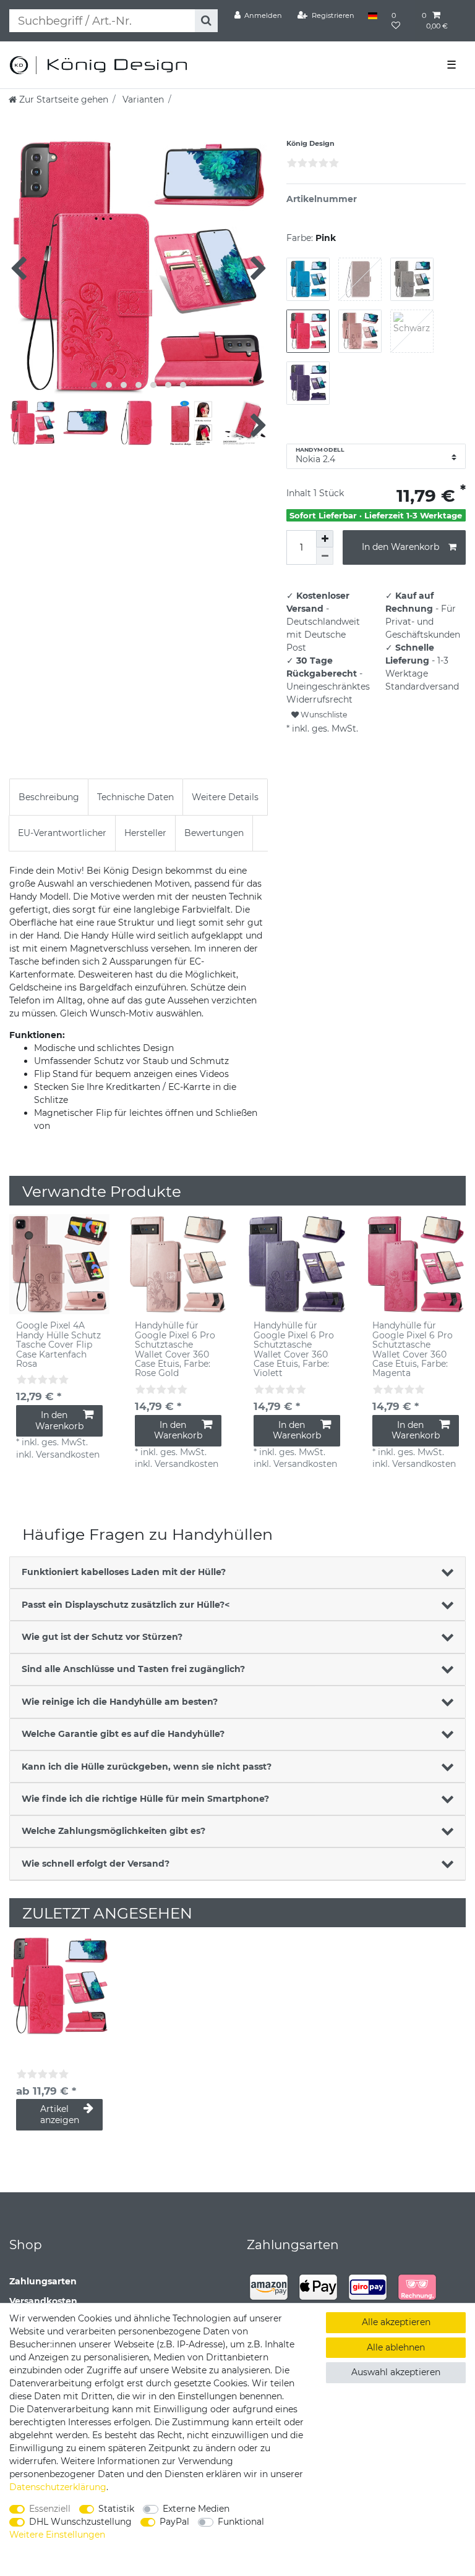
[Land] (373, 15)
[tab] (49, 797)
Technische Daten (135, 797)
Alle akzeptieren (396, 2322)
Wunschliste (323, 715)
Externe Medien (196, 2509)
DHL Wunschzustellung (80, 2522)
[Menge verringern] (325, 556)
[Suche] (206, 21)
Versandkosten (43, 2301)
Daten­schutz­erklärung (58, 2487)
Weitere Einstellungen (57, 2535)
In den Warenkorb (400, 547)
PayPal (174, 2522)
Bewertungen (214, 833)
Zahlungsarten (43, 2281)
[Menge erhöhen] (325, 539)
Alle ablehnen (396, 2347)
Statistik (116, 2509)
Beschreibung (49, 797)
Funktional (241, 2522)
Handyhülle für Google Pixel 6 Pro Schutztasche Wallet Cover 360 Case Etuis (175, 1349)
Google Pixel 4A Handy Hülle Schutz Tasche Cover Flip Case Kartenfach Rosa (58, 1345)
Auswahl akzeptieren (396, 2372)
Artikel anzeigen (60, 2114)
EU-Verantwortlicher (62, 833)
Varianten (142, 99)
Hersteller (145, 833)
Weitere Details (225, 797)
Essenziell (50, 2509)
